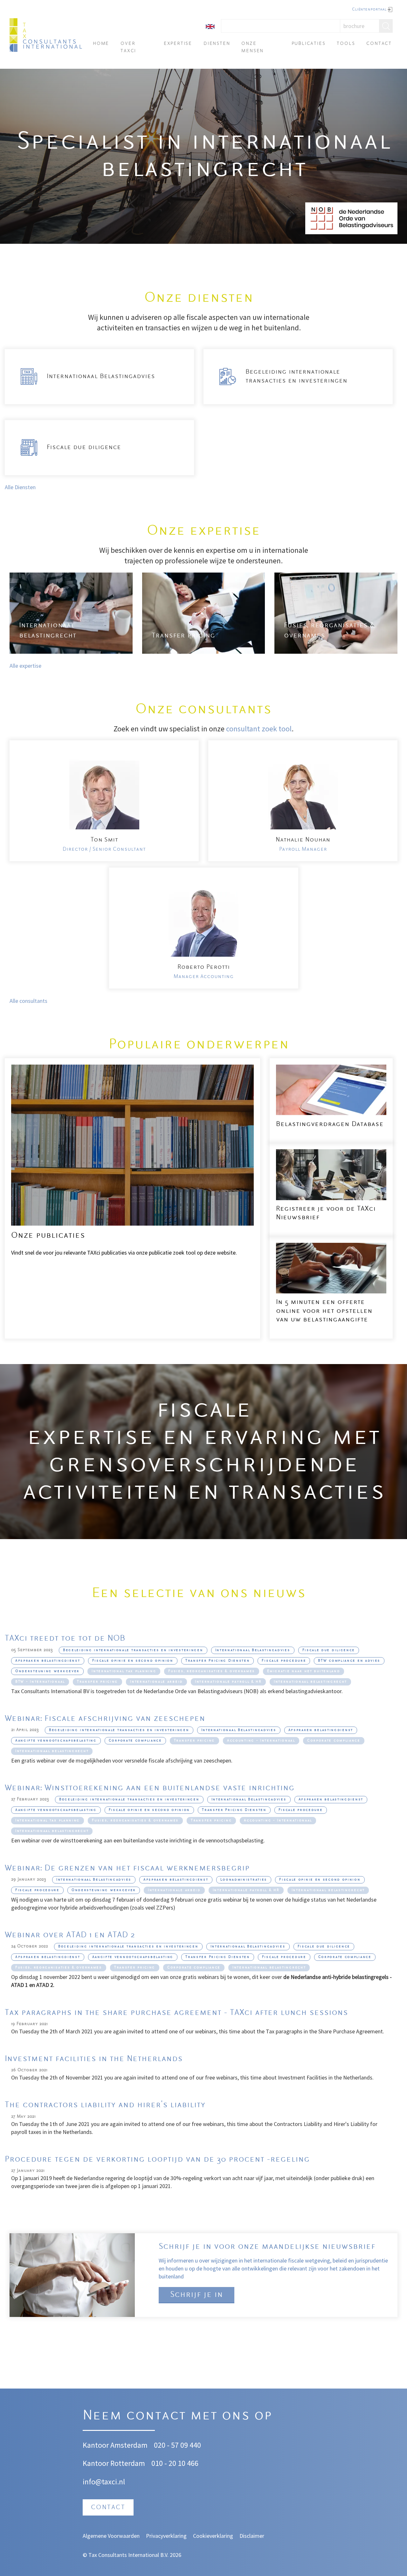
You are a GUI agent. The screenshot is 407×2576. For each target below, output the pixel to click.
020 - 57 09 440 (177, 2445)
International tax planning (124, 1671)
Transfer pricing (97, 1682)
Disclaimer (252, 2536)
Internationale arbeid (156, 1682)
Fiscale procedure (284, 1661)
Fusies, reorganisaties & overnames (212, 1671)
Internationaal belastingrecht (310, 1682)
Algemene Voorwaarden (111, 2536)
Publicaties (309, 44)
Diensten (217, 44)
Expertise (178, 44)
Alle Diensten (20, 487)
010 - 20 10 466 (175, 2463)
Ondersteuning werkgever (47, 1671)
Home (101, 44)
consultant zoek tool (259, 729)
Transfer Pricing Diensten (218, 1661)
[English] (210, 26)
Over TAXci (128, 47)
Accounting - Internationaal (261, 1741)
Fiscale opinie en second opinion (133, 1661)
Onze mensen (252, 47)
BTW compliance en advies (349, 1661)
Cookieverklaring (213, 2536)
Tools (346, 44)
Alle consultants (29, 1001)
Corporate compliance (135, 1741)
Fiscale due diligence (329, 1650)
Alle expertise (25, 666)
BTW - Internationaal (40, 1682)
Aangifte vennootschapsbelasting (56, 1741)
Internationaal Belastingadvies (253, 1650)
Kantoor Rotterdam (114, 2463)
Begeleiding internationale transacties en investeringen (133, 1650)
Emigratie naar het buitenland (304, 1671)
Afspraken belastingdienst (48, 1661)
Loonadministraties (244, 1880)
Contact (379, 44)
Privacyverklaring (166, 2536)
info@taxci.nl (104, 2482)
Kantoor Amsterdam (115, 2445)
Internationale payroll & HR (228, 1682)
